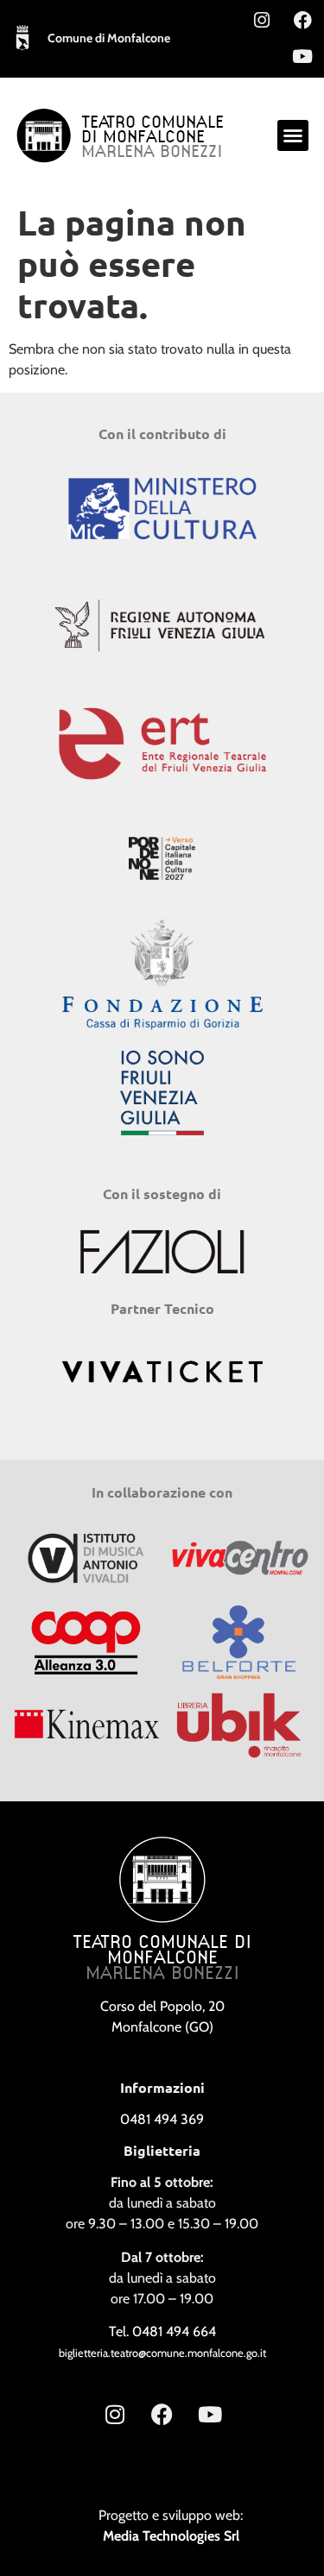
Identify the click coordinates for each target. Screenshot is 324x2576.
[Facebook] (302, 20)
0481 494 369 (162, 2119)
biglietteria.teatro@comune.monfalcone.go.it (162, 2353)
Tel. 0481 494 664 (162, 2331)
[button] (293, 135)
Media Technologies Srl (171, 2536)
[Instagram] (262, 20)
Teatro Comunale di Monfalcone (152, 131)
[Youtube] (302, 56)
